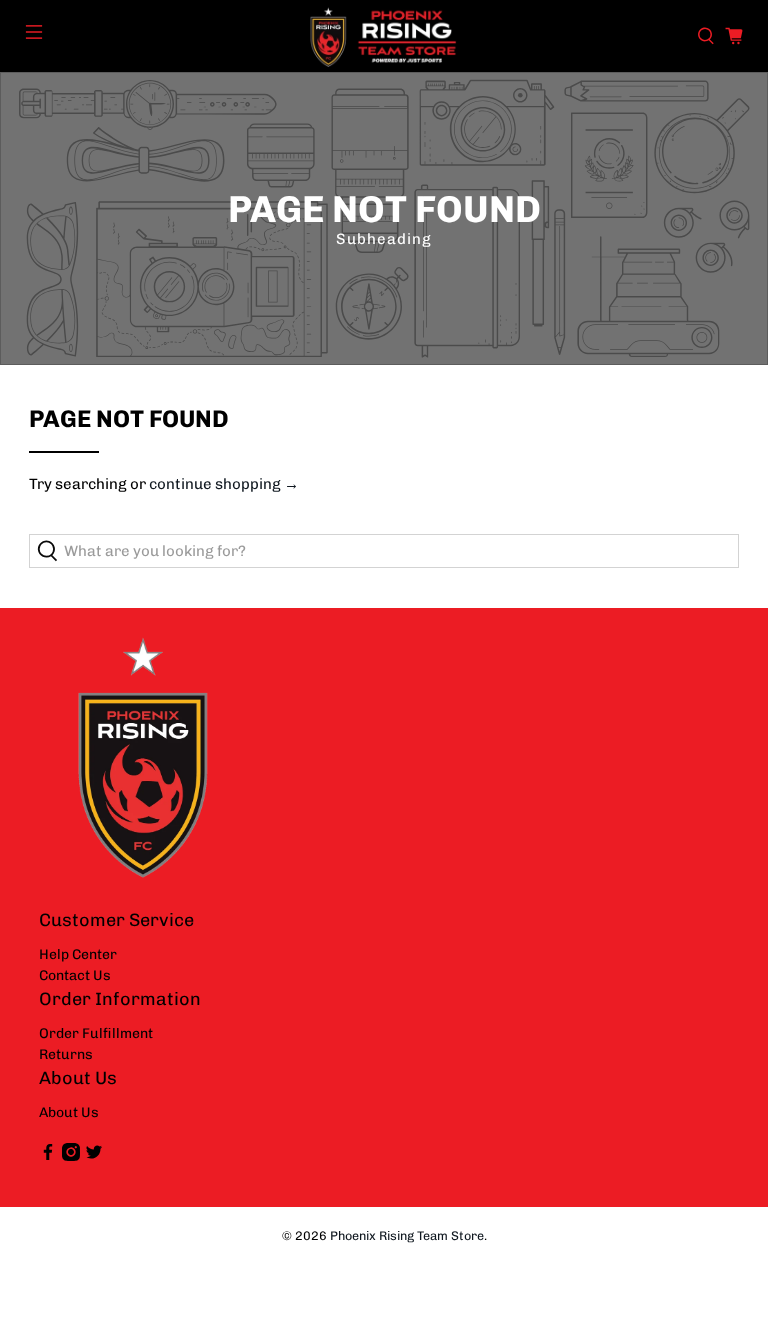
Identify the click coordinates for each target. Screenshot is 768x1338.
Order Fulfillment (96, 1033)
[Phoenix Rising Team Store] (384, 36)
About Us (69, 1112)
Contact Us (75, 975)
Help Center (78, 954)
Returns (66, 1054)
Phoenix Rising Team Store (407, 1235)
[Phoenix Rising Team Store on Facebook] (48, 1156)
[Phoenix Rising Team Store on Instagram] (71, 1156)
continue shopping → (224, 484)
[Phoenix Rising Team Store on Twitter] (94, 1156)
